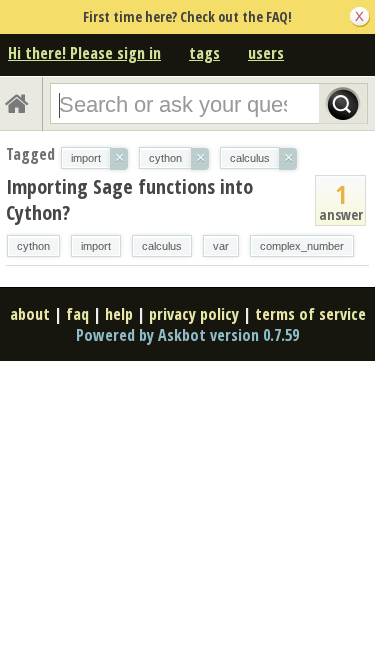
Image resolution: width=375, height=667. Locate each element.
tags (204, 53)
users (266, 53)
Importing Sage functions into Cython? (129, 199)
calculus (162, 246)
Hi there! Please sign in (84, 53)
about (30, 314)
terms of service (310, 314)
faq (77, 314)
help (119, 314)
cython (33, 246)
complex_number (302, 246)
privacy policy (194, 314)
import (96, 246)
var (221, 246)
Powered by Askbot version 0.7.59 (187, 335)
